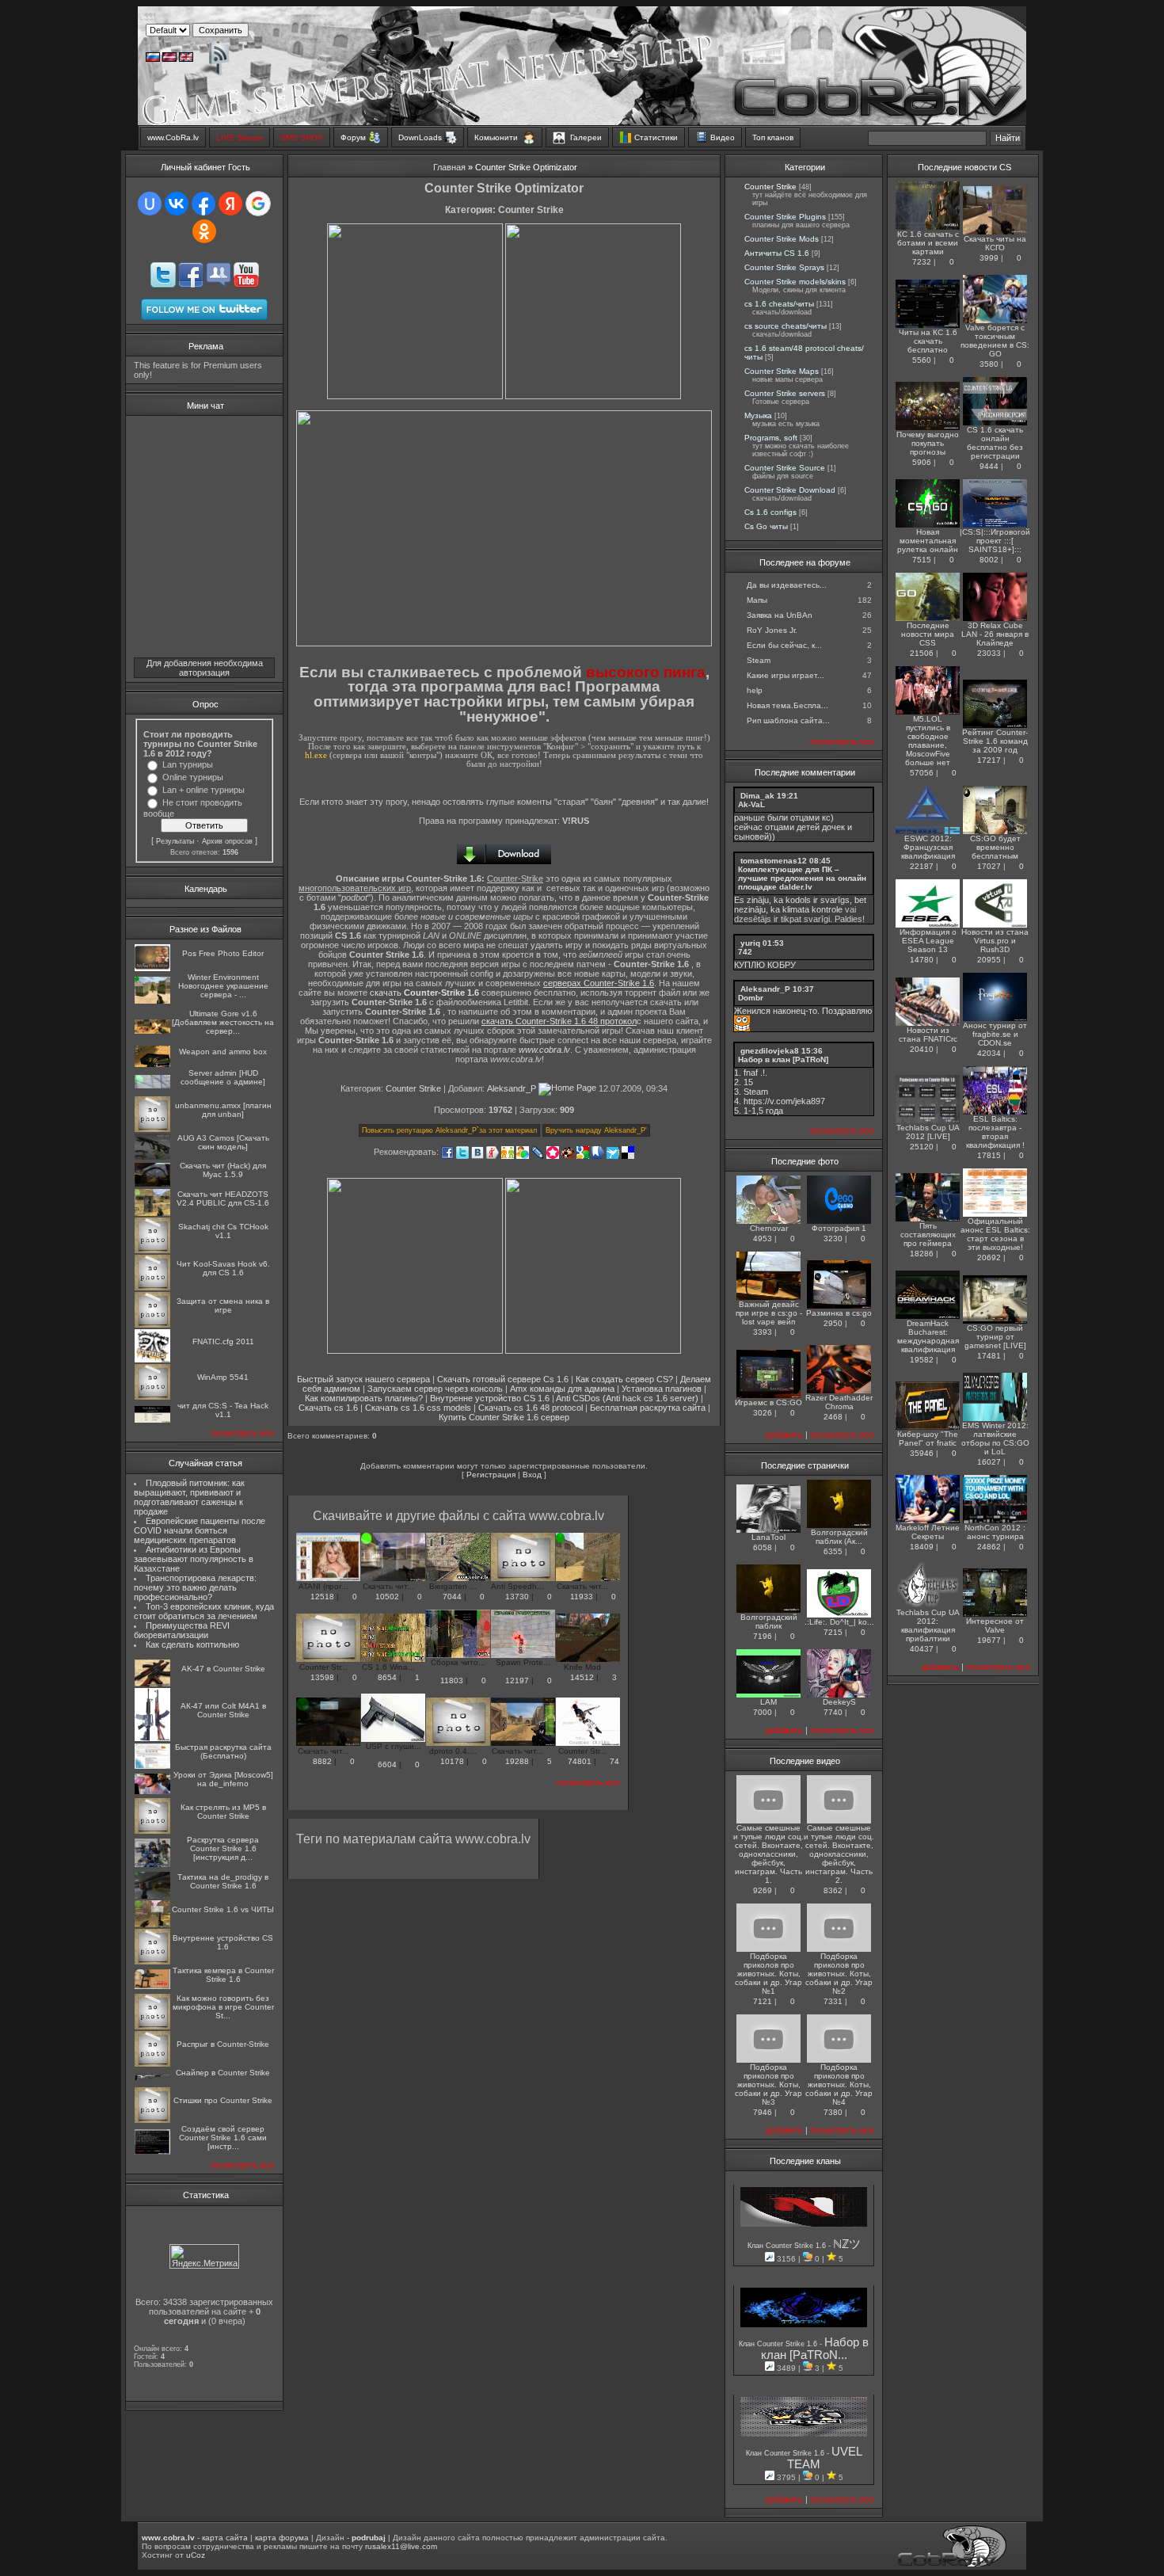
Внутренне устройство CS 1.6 (223, 1942)
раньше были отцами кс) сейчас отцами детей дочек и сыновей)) (793, 827)
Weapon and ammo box (223, 1052)
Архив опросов (227, 841)
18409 (922, 1547)
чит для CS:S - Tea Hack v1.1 (223, 1410)
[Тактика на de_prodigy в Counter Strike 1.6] (152, 1896)
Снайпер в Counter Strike (223, 2073)
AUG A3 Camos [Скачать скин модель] (223, 1142)
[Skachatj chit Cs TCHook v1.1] (152, 1250)
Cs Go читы (766, 526)
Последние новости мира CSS (928, 634)
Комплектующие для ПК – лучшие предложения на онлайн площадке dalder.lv (802, 878)
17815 (989, 1155)
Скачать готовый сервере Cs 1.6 (503, 1379)
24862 (989, 1547)
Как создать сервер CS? (624, 1379)
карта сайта (225, 2538)
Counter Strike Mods (782, 239)
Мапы (757, 600)
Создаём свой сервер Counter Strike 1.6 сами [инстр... (223, 2138)
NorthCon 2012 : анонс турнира (995, 1532)
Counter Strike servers (785, 393)
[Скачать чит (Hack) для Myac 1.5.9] (152, 1184)
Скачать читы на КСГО (995, 243)
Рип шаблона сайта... (788, 720)
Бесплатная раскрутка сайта (649, 1408)
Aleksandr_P (512, 1088)
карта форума (282, 2538)
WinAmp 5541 (223, 1377)
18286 (922, 1254)
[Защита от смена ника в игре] (152, 1325)
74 (613, 1761)
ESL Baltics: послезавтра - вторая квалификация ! (995, 1132)
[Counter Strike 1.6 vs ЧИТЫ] (152, 1924)
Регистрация (491, 1475)
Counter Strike (413, 1088)
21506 (922, 653)
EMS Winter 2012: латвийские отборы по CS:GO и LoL (995, 1439)
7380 (833, 2112)
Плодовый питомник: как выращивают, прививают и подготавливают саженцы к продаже (189, 1497)
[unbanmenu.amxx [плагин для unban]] (152, 1129)
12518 (322, 1597)
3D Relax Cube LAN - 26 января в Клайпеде (995, 634)
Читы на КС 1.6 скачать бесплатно (928, 341)
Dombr (751, 998)
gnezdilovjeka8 (770, 1051)
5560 (922, 360)
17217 (989, 760)
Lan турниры (188, 764)
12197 (517, 1680)
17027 (989, 866)
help (755, 690)
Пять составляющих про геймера (928, 1235)
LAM (768, 1702)
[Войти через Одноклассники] (204, 231)
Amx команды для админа (562, 1389)
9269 (763, 1890)
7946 (763, 2112)
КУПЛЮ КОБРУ (765, 965)
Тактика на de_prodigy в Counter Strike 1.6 (223, 1881)
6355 (833, 1551)
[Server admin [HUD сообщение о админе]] (152, 1086)
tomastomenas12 (774, 861)
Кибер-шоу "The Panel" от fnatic (928, 1439)
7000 (763, 1712)
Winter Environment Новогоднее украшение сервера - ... (223, 986)
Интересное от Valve (995, 1625)
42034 (989, 1053)
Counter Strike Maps (782, 371)
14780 (922, 960)
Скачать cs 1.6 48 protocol (531, 1408)
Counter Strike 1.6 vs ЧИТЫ (223, 1909)
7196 (763, 1636)
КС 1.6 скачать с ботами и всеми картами (928, 243)
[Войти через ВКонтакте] (177, 204)
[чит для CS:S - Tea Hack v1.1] (152, 1420)
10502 (387, 1597)
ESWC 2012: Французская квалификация (928, 847)
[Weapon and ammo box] (152, 1064)
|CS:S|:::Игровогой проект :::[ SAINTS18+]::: (995, 541)
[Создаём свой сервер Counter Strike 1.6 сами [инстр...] (152, 2152)
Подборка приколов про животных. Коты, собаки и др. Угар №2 (839, 1974)
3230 (833, 1238)
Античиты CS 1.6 (777, 253)
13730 (517, 1597)
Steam (759, 660)
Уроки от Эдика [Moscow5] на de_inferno (223, 1779)
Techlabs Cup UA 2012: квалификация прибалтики (928, 1625)
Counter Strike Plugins (785, 217)
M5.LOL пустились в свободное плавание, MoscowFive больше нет (928, 741)
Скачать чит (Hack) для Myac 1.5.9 (223, 1170)
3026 (763, 1413)
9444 (989, 466)
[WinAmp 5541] (152, 1397)
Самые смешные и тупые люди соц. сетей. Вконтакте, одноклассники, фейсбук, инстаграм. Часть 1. (768, 1854)
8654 (387, 1677)
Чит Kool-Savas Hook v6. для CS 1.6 (223, 1268)
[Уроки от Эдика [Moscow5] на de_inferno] (152, 1791)
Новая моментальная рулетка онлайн (928, 541)
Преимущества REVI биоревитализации (182, 1630)
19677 (989, 1640)
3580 (989, 364)
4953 (763, 1238)
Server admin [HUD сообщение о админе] (223, 1077)
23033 (989, 653)
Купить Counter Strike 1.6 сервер (504, 1417)
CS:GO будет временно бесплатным (995, 847)
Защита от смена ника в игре (223, 1305)
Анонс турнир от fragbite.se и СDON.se (995, 1034)
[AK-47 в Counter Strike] (152, 1684)
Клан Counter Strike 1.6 (788, 2246)
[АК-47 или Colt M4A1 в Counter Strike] (152, 1738)
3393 (763, 1332)
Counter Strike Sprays (784, 267)
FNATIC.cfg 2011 (223, 1341)
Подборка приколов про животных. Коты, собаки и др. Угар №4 (839, 2084)
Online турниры (193, 777)
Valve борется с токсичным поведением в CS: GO (995, 341)
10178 (452, 1761)
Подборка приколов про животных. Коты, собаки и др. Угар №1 (768, 1974)
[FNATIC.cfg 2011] (152, 1360)
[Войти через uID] (150, 204)
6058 (763, 1547)
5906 (922, 462)
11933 (582, 1597)
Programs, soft (771, 438)
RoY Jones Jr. (772, 630)
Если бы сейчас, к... (784, 645)
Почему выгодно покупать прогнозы (928, 443)
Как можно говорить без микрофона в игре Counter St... (223, 2007)
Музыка (758, 415)
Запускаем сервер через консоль (435, 1389)
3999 (989, 258)
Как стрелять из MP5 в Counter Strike (223, 1812)
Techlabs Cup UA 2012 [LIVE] (928, 1132)
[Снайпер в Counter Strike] (152, 2078)
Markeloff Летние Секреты (928, 1532)
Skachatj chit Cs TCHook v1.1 (223, 1231)
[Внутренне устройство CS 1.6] (152, 1962)
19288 (517, 1761)
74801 (580, 1761)
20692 (989, 1258)
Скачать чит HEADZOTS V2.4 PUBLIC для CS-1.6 (223, 1198)
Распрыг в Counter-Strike (223, 2044)
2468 (833, 1417)
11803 (452, 1680)
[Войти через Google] (258, 204)
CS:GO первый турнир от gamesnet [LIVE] (995, 1337)
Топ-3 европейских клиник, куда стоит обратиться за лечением (204, 1611)
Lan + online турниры (204, 790)
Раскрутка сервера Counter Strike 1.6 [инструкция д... (223, 1848)
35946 (922, 1453)
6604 (387, 1764)
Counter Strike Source (785, 468)
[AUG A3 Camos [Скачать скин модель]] (152, 1157)
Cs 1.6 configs (770, 512)
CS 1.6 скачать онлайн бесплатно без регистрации (995, 443)
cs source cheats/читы (786, 326)
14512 (582, 1677)
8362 (833, 1890)
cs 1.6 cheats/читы (779, 304)
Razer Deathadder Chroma (839, 1402)
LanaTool (768, 1537)
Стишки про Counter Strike (223, 2100)
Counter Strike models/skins (795, 282)
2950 (833, 1323)
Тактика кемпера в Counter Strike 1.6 (223, 1975)
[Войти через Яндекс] (230, 204)
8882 (322, 1761)
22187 (922, 866)
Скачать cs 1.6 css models (418, 1408)
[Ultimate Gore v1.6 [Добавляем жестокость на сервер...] (152, 1031)
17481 (989, 1356)
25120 (922, 1147)
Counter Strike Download (790, 490)
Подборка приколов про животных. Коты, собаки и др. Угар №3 (768, 2084)
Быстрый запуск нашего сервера (363, 1379)
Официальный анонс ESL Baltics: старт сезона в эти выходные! (995, 1234)
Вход (532, 1475)
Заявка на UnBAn (780, 615)
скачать (424, 993)
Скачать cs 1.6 (328, 1408)
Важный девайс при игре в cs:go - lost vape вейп (769, 1313)
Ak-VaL (751, 804)
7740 (833, 1712)
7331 (833, 2001)
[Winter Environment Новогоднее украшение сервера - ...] (152, 1001)
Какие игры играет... (786, 675)
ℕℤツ (847, 2244)
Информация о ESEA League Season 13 (928, 941)
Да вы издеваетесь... (787, 585)
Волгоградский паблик (769, 1621)
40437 (922, 1649)
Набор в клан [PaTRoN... (815, 2349)
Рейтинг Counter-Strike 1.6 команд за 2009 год (995, 741)
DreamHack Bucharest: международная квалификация (928, 1336)
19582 (922, 1360)
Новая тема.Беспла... (787, 705)
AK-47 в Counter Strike (223, 1669)
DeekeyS (839, 1702)
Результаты (175, 841)
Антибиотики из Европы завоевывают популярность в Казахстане (194, 1559)
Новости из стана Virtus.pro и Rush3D (995, 941)
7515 (922, 560)
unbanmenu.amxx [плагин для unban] (223, 1110)
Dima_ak (757, 796)
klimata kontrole (812, 909)
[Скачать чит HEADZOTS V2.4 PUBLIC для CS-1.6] (152, 1213)
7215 (833, 1632)
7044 (452, 1597)
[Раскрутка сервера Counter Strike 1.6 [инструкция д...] (152, 1864)
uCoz (196, 2555)
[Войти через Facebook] (204, 204)
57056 (922, 773)
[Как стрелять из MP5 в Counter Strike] (152, 1831)
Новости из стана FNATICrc (928, 1035)
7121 (763, 2001)
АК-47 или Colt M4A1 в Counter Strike (223, 1710)
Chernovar (769, 1228)
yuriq (750, 943)
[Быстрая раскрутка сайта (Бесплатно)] (152, 1766)
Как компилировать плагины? (364, 1398)
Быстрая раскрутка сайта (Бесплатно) (223, 1751)
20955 (989, 960)
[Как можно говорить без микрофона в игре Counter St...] (152, 2027)
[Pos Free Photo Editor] (152, 968)
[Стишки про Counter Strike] (152, 2120)
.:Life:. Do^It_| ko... (839, 1622)
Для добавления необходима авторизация (205, 668)
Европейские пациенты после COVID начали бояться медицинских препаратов (200, 1530)
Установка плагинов (662, 1389)
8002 (989, 560)
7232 (922, 262)
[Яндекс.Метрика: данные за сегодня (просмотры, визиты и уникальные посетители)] (204, 2256)
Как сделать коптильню (192, 1644)
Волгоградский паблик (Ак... (839, 1537)
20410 (922, 1049)
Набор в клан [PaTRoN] (783, 1059)
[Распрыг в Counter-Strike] (152, 2064)
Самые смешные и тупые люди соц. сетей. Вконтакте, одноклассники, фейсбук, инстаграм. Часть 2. (839, 1854)
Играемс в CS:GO (768, 1402)
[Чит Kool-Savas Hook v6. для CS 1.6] (152, 1288)
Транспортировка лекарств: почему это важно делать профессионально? (195, 1587)
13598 (322, 1677)
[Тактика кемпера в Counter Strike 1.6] (152, 1986)
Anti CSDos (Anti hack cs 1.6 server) (627, 1398)
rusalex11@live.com (401, 2546)
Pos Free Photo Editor (223, 953)
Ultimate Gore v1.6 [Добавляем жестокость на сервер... (223, 1022)
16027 (989, 1462)
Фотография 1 (839, 1228)
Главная (449, 167)
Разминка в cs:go (839, 1313)
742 (745, 952)
